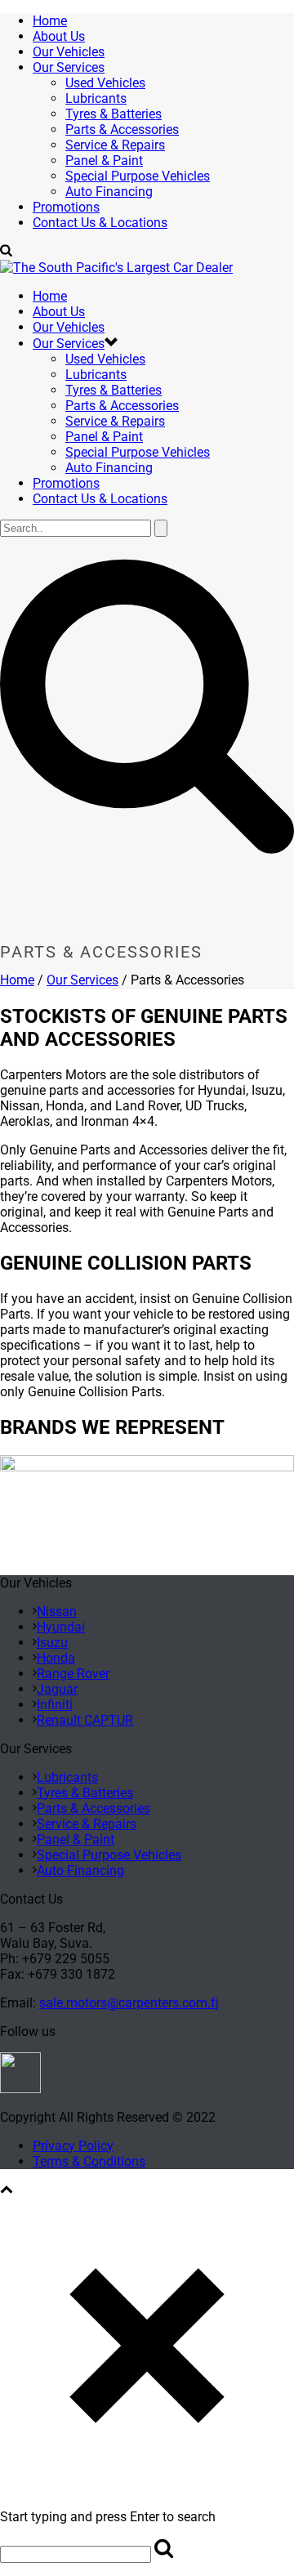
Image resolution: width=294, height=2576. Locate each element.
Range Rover (73, 1674)
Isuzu (52, 1643)
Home (50, 21)
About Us (59, 36)
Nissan (57, 1612)
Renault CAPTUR (85, 1720)
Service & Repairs (115, 145)
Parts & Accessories (122, 129)
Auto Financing (109, 192)
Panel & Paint (104, 161)
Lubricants (96, 98)
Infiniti (55, 1705)
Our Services (69, 67)
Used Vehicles (105, 83)
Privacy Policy (73, 2146)
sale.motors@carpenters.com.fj (129, 2003)
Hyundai (61, 1627)
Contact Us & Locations (100, 223)
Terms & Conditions (89, 2161)
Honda (56, 1658)
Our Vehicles (69, 52)
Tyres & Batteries (114, 114)
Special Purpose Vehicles (138, 176)
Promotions (66, 207)
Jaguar (57, 1689)
